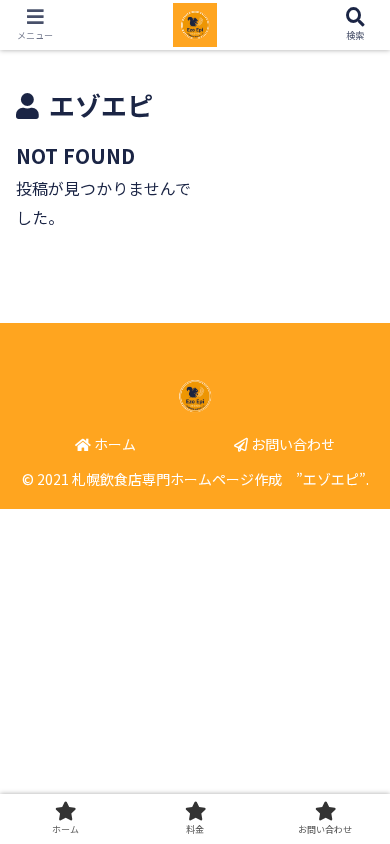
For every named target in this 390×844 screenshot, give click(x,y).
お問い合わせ (291, 444)
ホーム (113, 444)
